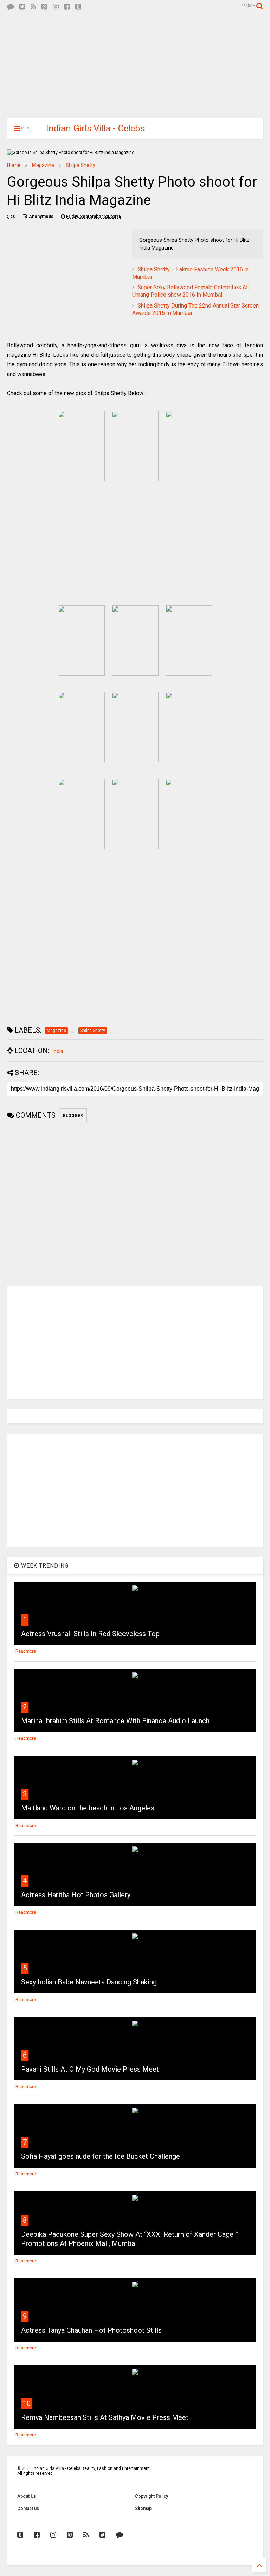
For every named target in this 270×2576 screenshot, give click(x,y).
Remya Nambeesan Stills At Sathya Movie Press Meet (105, 2417)
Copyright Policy (152, 2496)
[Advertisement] (135, 63)
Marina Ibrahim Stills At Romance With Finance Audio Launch (115, 1721)
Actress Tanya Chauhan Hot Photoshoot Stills (91, 2330)
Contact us (28, 2509)
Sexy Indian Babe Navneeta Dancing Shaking (89, 1982)
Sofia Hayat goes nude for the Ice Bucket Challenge (101, 2156)
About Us (27, 2496)
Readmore (26, 1651)
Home (14, 165)
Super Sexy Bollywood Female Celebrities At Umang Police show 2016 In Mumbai (190, 291)
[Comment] (11, 7)
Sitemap (143, 2509)
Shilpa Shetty (81, 165)
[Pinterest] (44, 7)
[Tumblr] (78, 7)
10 (27, 2403)
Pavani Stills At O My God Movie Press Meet (90, 2069)
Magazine (43, 165)
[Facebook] (67, 7)
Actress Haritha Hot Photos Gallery (76, 1895)
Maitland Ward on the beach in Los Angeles (88, 1808)
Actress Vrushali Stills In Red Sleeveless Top (90, 1634)
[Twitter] (22, 7)
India (58, 1051)
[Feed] (33, 7)
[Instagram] (56, 7)
